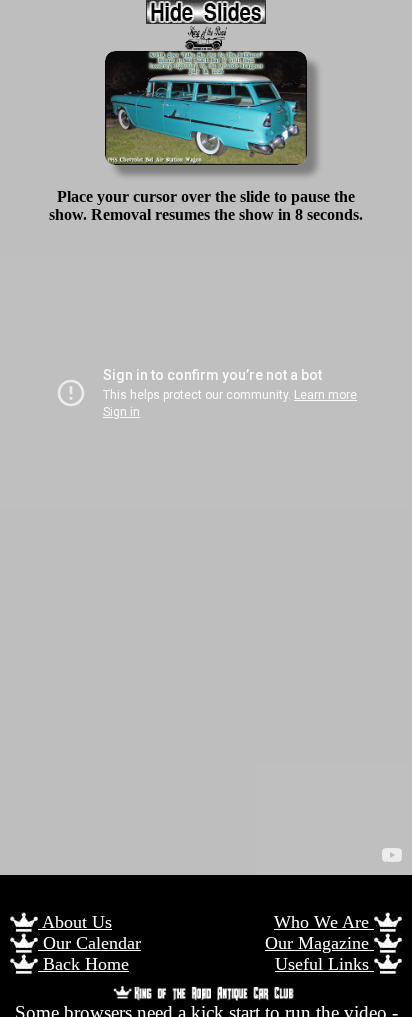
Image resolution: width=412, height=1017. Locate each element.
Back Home (83, 964)
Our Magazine (319, 943)
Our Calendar (89, 943)
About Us (75, 922)
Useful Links (324, 964)
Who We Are (324, 922)
